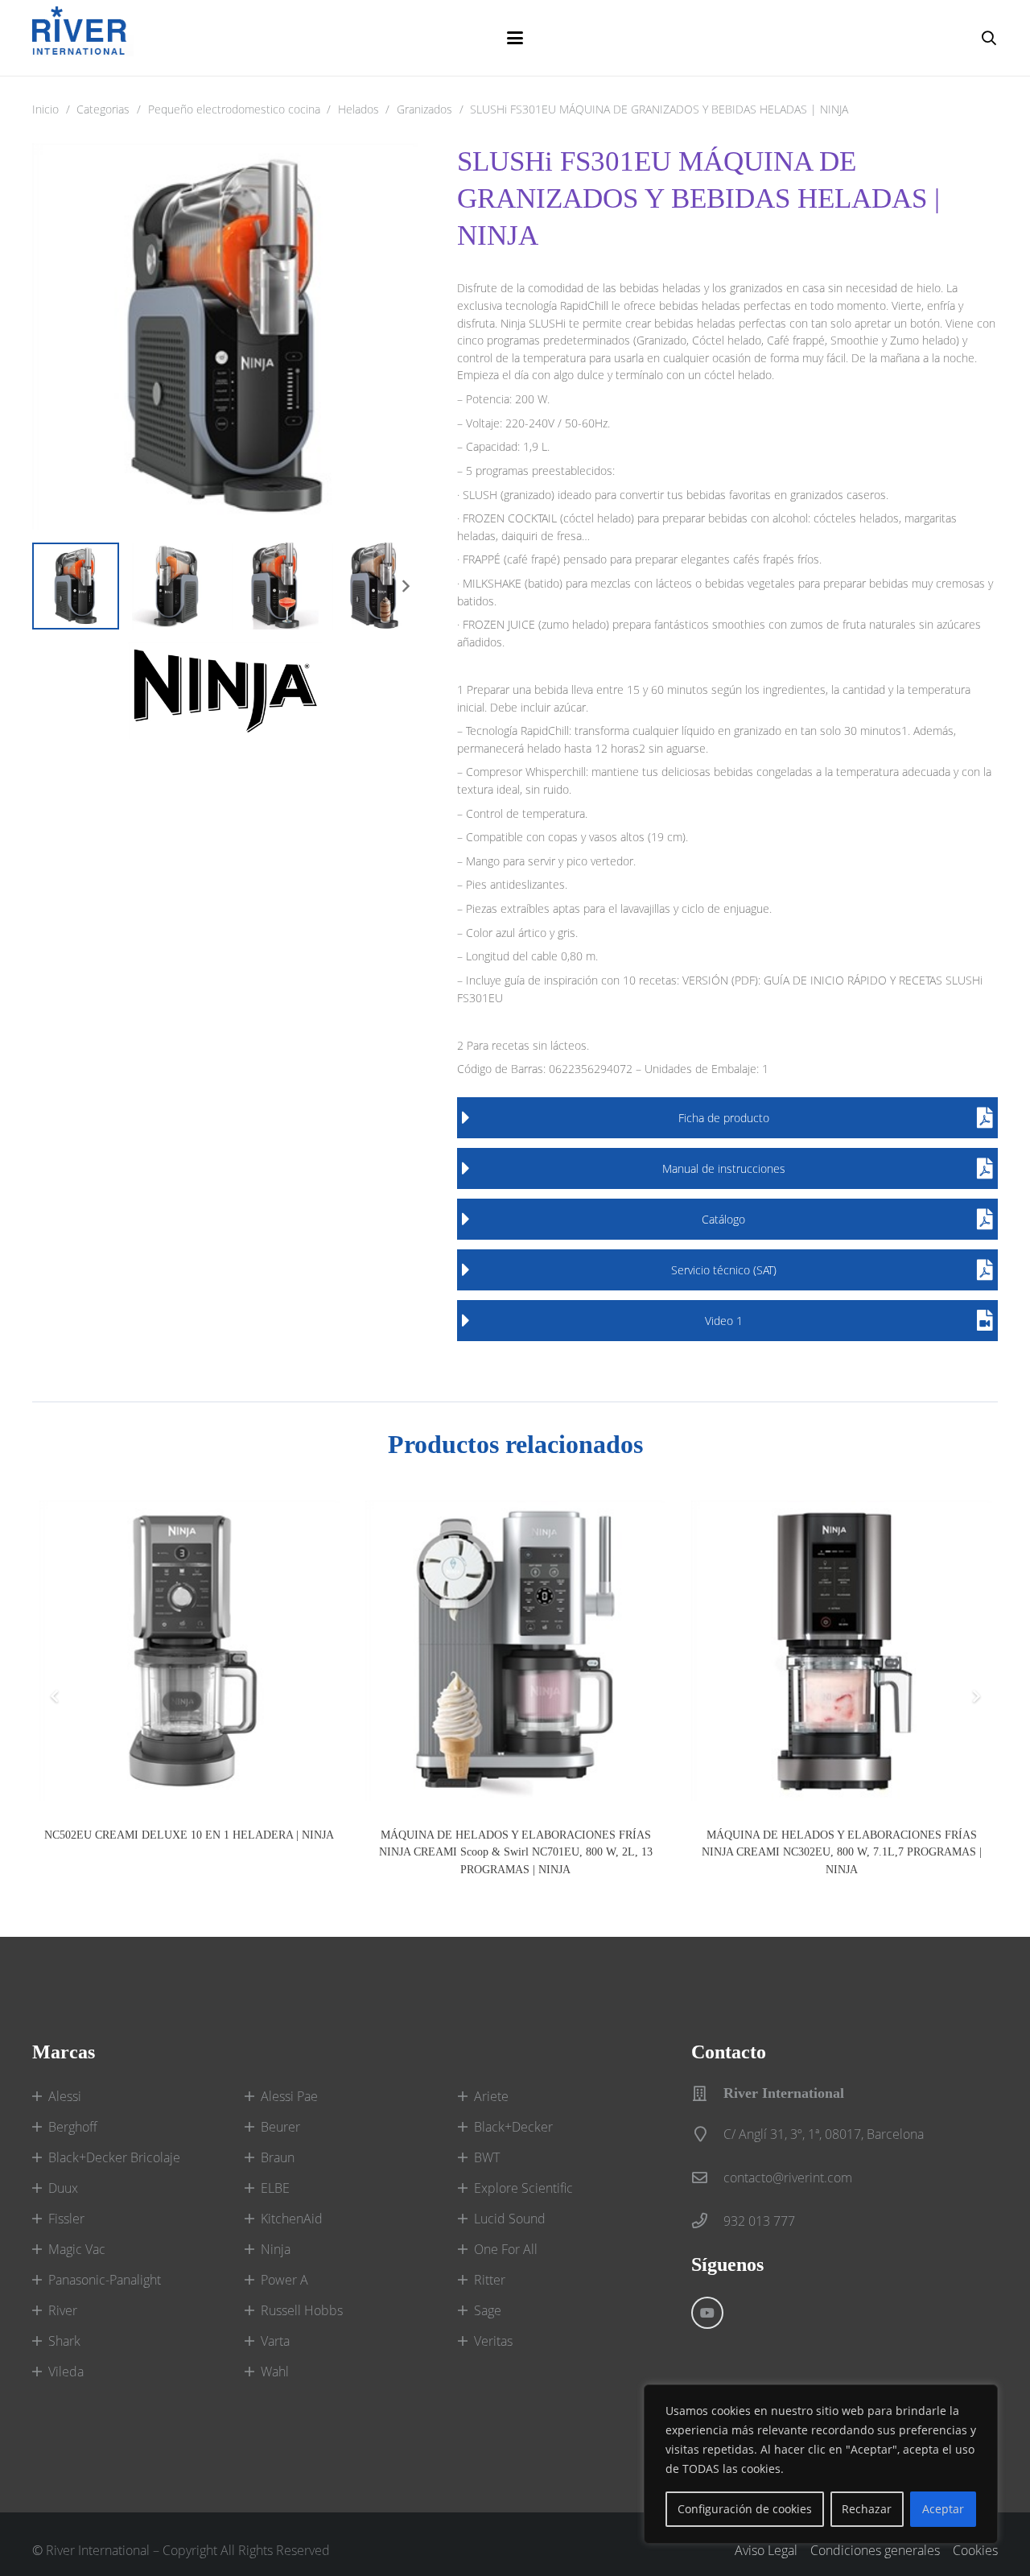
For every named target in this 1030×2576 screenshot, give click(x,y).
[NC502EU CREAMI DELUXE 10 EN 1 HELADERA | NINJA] (190, 1651)
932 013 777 (759, 2221)
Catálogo (723, 1219)
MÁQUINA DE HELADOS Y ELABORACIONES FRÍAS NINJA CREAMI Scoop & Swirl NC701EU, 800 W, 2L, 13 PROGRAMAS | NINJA (516, 1852)
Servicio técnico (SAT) (724, 1270)
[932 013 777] (707, 2221)
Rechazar (867, 2509)
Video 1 (724, 1321)
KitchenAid (292, 2219)
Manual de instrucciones (724, 1168)
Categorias (103, 109)
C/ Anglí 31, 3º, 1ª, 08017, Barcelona (824, 2134)
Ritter (490, 2280)
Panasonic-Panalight (105, 2280)
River (63, 2310)
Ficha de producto (724, 1118)
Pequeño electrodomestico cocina (234, 109)
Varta (275, 2341)
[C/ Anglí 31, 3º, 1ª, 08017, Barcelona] (707, 2134)
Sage (488, 2310)
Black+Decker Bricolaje (114, 2157)
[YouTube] (707, 2313)
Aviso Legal (766, 2550)
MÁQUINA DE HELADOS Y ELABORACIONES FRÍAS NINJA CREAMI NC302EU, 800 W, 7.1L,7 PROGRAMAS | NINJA (842, 1852)
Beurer (280, 2127)
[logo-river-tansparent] (83, 38)
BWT (487, 2157)
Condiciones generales (875, 2550)
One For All (506, 2249)
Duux (63, 2188)
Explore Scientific (523, 2188)
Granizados (424, 109)
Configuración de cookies (745, 2509)
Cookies (975, 2550)
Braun (278, 2157)
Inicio (45, 109)
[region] (821, 2464)
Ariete (491, 2096)
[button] (515, 38)
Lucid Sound (510, 2219)
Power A (284, 2280)
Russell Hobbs (302, 2310)
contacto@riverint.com (788, 2178)
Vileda (66, 2372)
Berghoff (73, 2127)
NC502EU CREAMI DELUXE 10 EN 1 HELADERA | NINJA (189, 1835)
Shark (64, 2341)
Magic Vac (77, 2249)
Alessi (65, 2096)
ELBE (275, 2188)
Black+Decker (513, 2127)
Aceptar (943, 2509)
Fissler (66, 2219)
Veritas (493, 2341)
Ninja (276, 2249)
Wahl (275, 2372)
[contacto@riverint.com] (707, 2177)
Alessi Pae (289, 2096)
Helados (358, 109)
